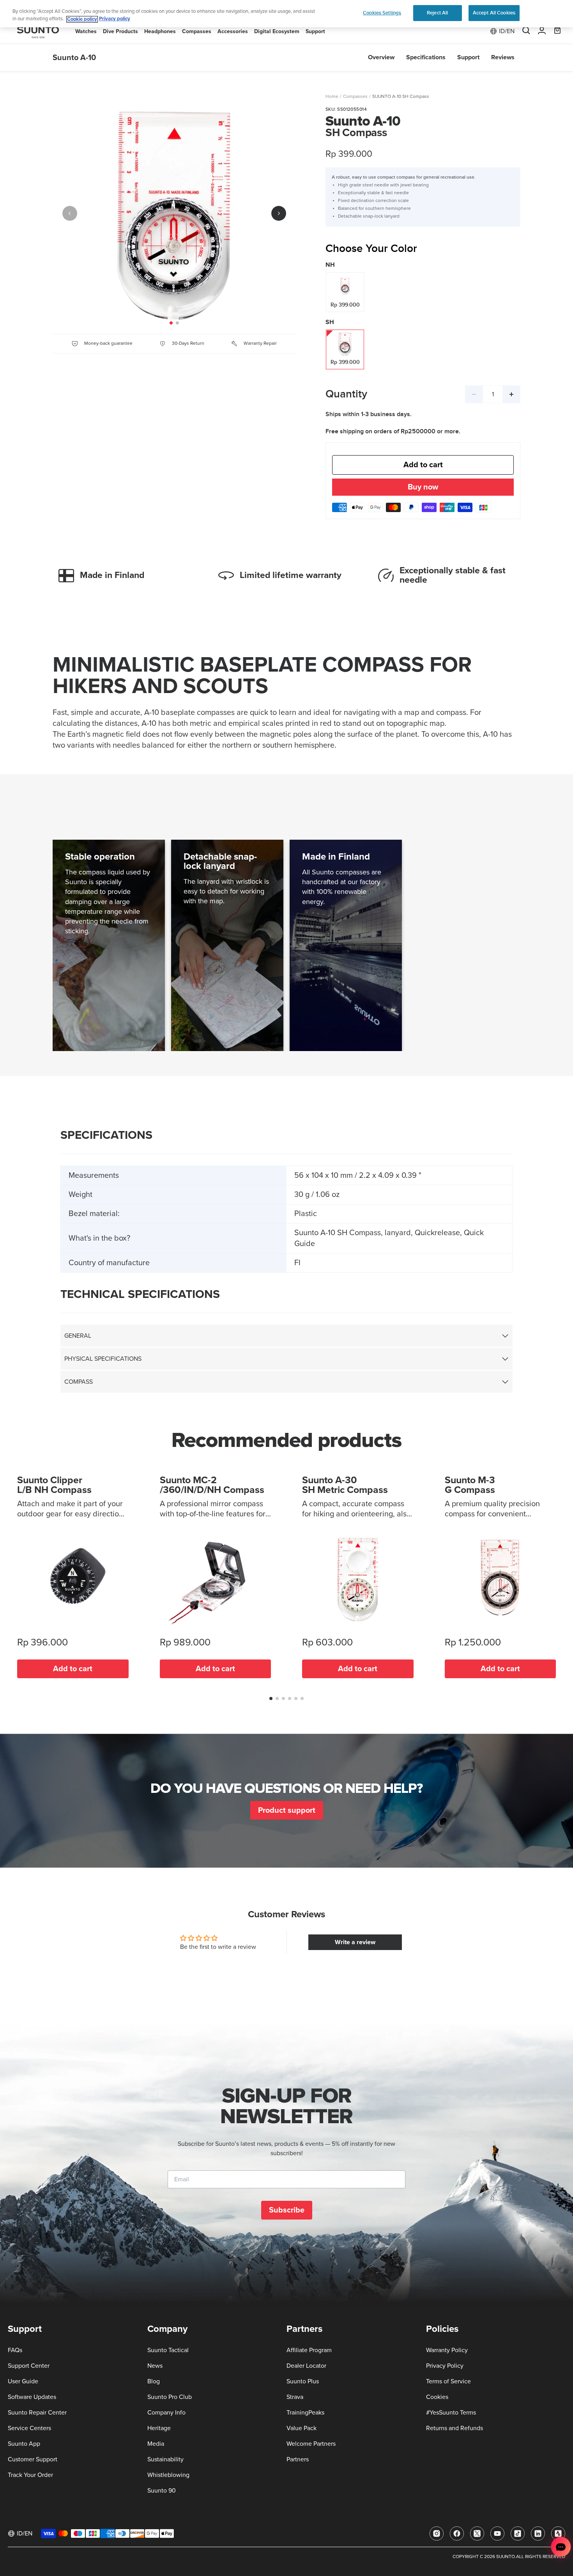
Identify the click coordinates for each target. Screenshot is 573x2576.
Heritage (159, 2428)
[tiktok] (518, 2533)
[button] (271, 1698)
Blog (154, 2381)
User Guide (23, 2381)
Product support (287, 1810)
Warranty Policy (447, 2350)
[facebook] (457, 2533)
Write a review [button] (355, 1942)
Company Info (166, 2413)
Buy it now (423, 488)
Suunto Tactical (168, 2350)
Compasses (355, 97)
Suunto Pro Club (170, 2397)
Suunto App (24, 2444)
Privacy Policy (445, 2366)
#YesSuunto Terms (451, 2413)
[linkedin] (538, 2533)
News (155, 2366)
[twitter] (477, 2533)
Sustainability (165, 2459)
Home (332, 97)
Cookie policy (82, 19)
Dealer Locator (306, 2366)
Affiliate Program (309, 2350)
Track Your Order (30, 2475)
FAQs (15, 2350)
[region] (286, 14)
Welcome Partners (311, 2444)
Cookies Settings (382, 13)
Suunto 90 (162, 2491)
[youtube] (497, 2533)
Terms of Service (448, 2381)
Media (156, 2444)
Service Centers (29, 2428)
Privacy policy (115, 19)
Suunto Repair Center (37, 2413)
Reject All (437, 13)
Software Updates (32, 2397)
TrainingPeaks (305, 2413)
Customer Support (33, 2459)
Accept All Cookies (494, 13)
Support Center (29, 2366)
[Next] (279, 213)
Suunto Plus (303, 2381)
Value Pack (302, 2428)
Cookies (437, 2397)
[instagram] (437, 2533)
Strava (295, 2397)
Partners (298, 2459)
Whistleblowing (168, 2475)
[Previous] (70, 213)
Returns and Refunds (455, 2428)
